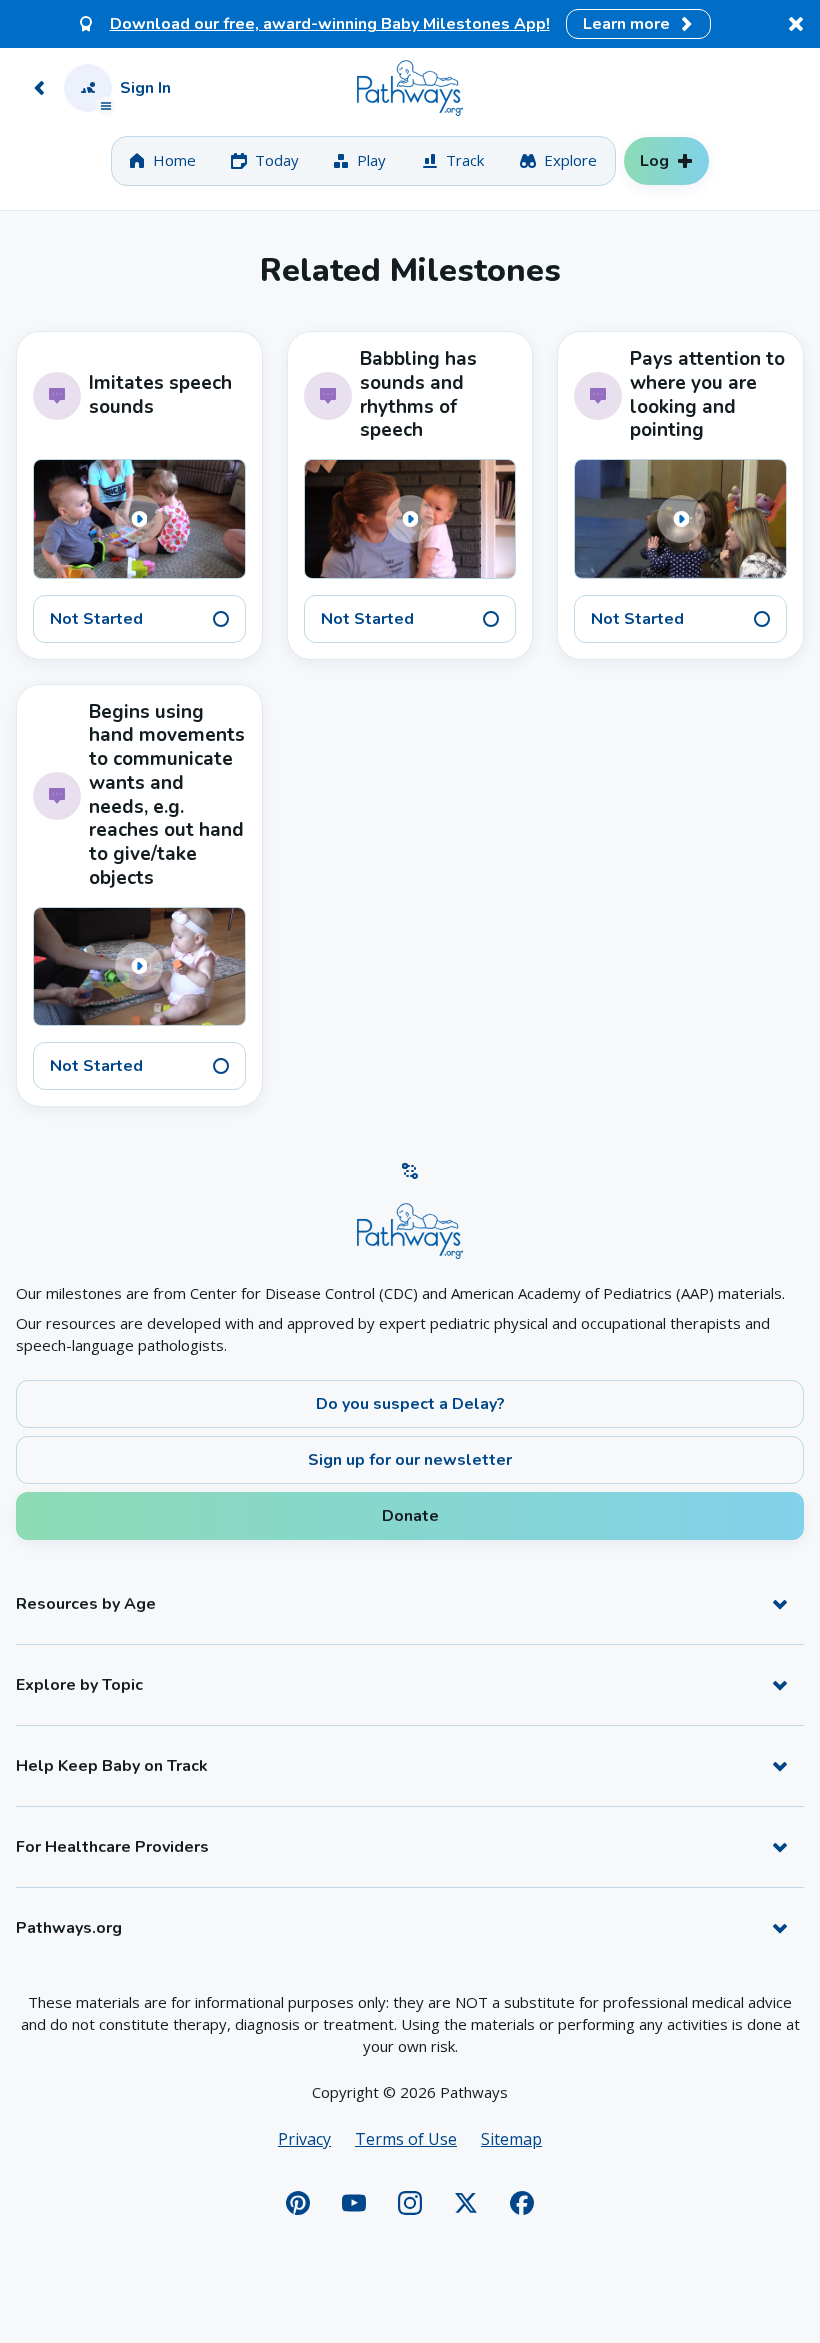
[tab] (162, 161)
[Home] (410, 88)
